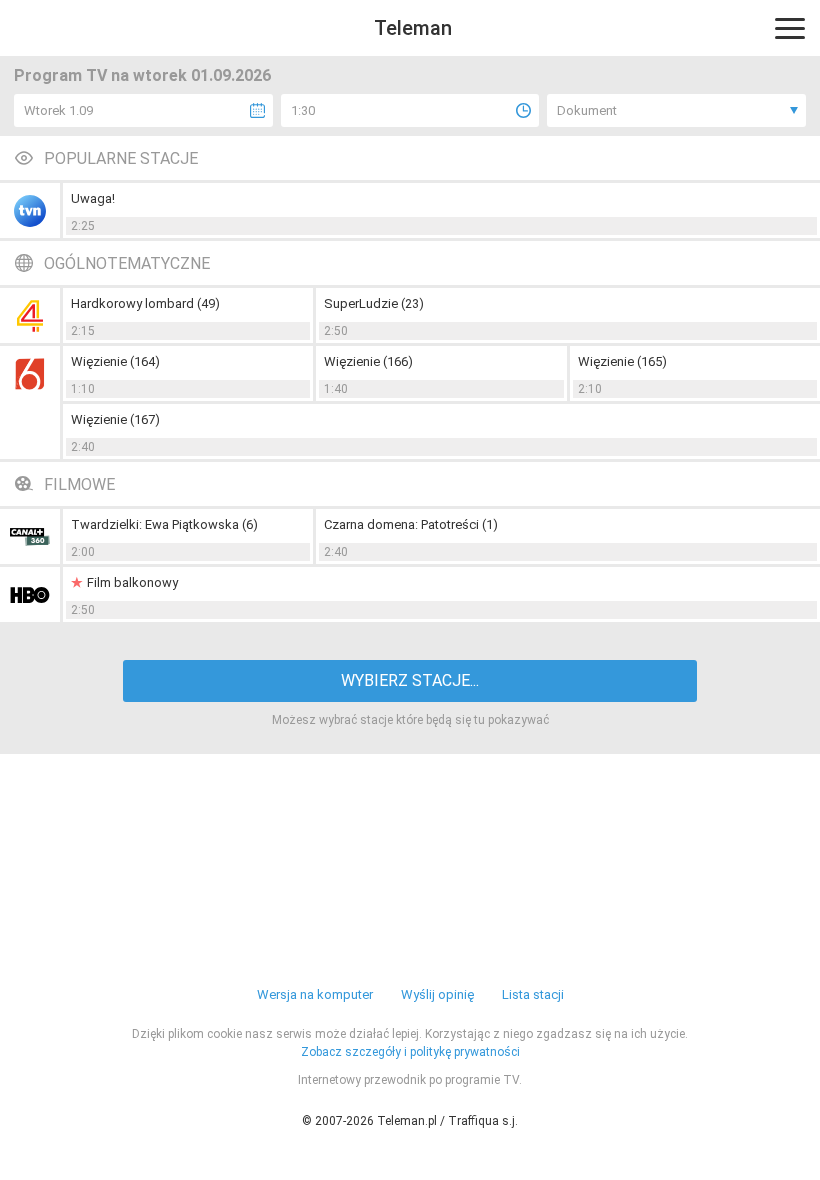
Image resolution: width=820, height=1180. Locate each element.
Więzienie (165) (622, 361)
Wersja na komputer (315, 994)
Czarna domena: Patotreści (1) (411, 524)
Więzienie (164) (115, 361)
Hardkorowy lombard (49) (145, 303)
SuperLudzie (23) (374, 303)
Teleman (413, 28)
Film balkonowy (132, 582)
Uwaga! (93, 198)
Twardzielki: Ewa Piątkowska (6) (164, 524)
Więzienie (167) (115, 419)
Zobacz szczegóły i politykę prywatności (410, 1052)
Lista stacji (533, 994)
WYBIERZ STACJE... (410, 680)
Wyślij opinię (437, 994)
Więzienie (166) (368, 361)
